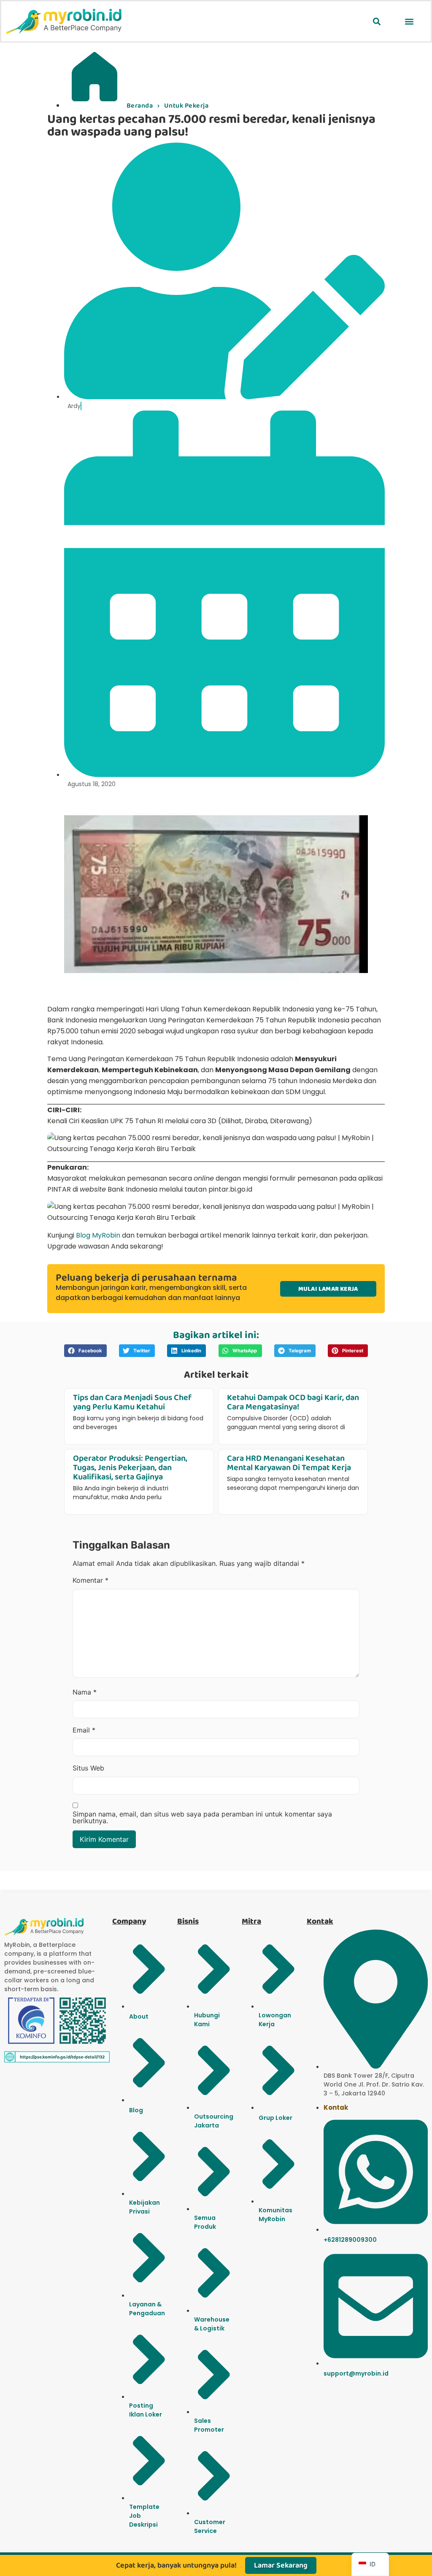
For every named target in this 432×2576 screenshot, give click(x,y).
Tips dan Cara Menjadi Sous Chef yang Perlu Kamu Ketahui (132, 1402)
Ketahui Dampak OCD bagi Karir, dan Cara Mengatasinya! (293, 1402)
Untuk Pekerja (186, 106)
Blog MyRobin (98, 1235)
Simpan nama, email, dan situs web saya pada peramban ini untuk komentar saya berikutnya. (202, 1817)
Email (84, 1730)
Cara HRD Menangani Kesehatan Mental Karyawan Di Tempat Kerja (289, 1463)
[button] (377, 21)
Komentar (90, 1580)
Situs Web (88, 1768)
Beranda (140, 106)
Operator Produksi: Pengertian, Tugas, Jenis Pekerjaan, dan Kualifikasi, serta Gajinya (130, 1468)
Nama (85, 1692)
